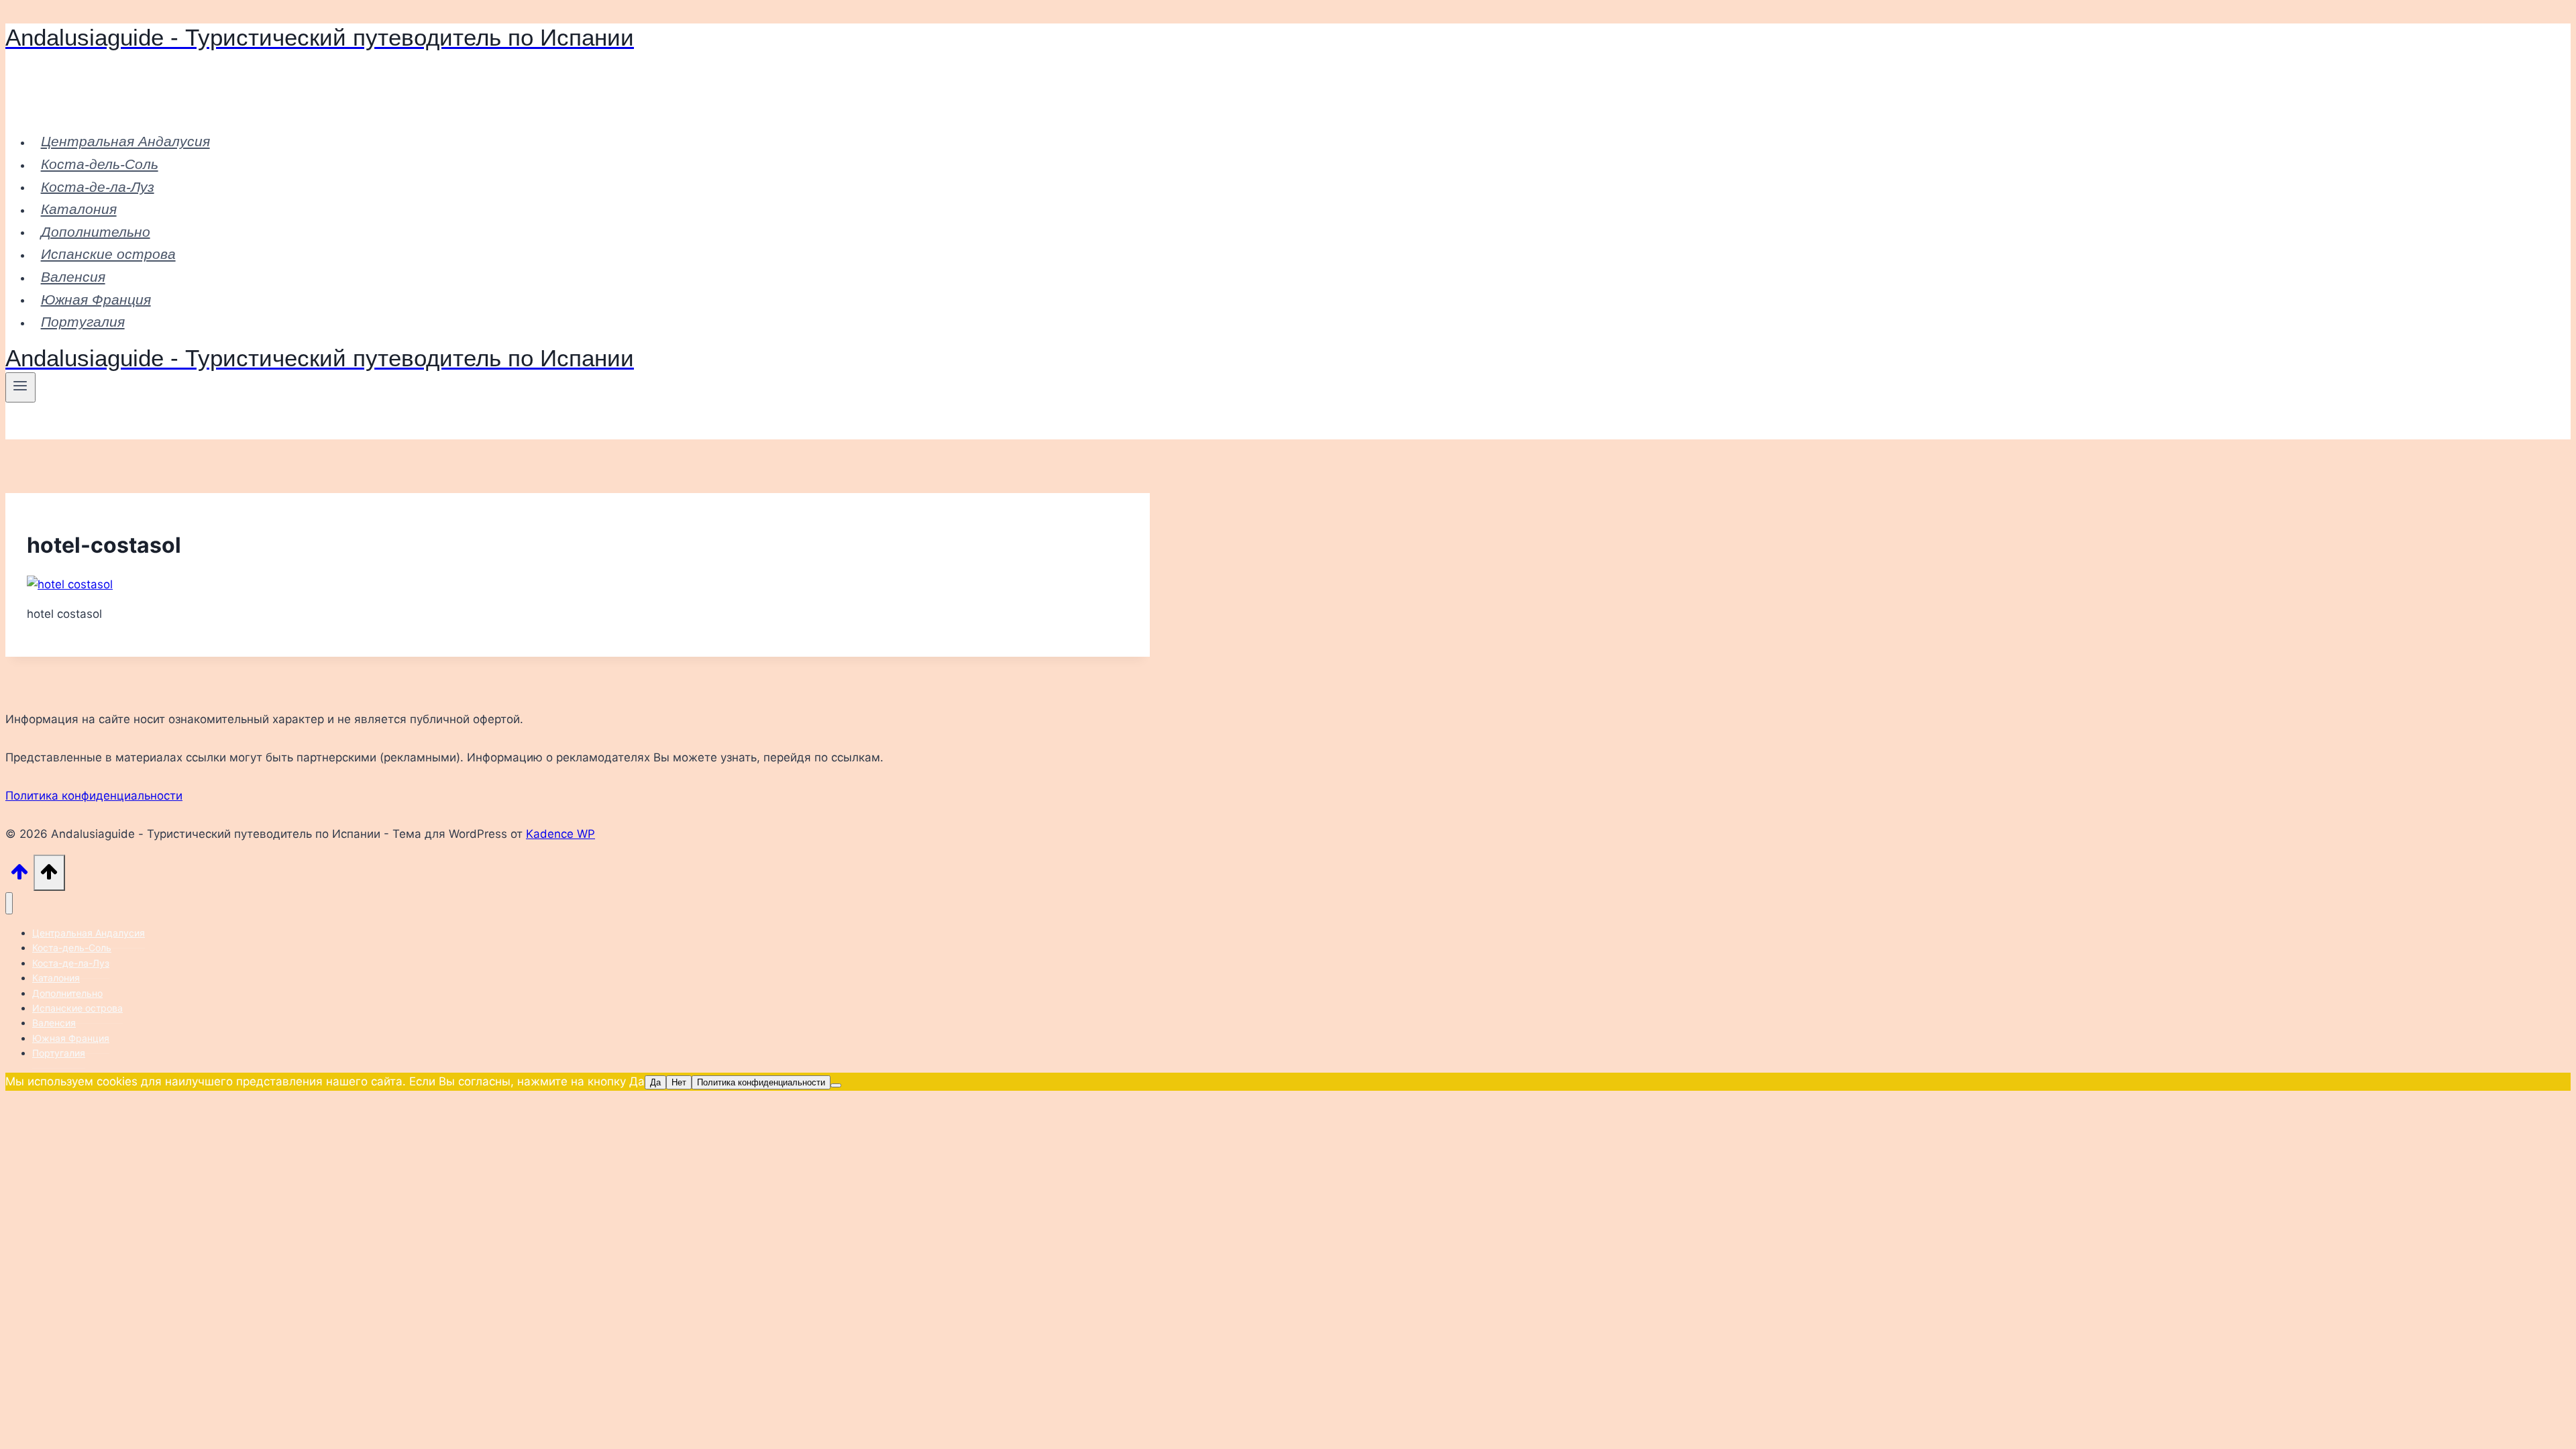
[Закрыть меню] (9, 903)
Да (655, 1082)
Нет (679, 1082)
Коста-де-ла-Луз (98, 186)
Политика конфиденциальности (94, 796)
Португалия (83, 322)
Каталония (79, 209)
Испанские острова (108, 254)
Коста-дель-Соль (100, 164)
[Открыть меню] (20, 387)
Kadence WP (560, 834)
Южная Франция (96, 299)
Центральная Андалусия (125, 141)
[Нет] (836, 1085)
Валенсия (73, 277)
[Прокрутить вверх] (19, 875)
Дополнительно (96, 231)
